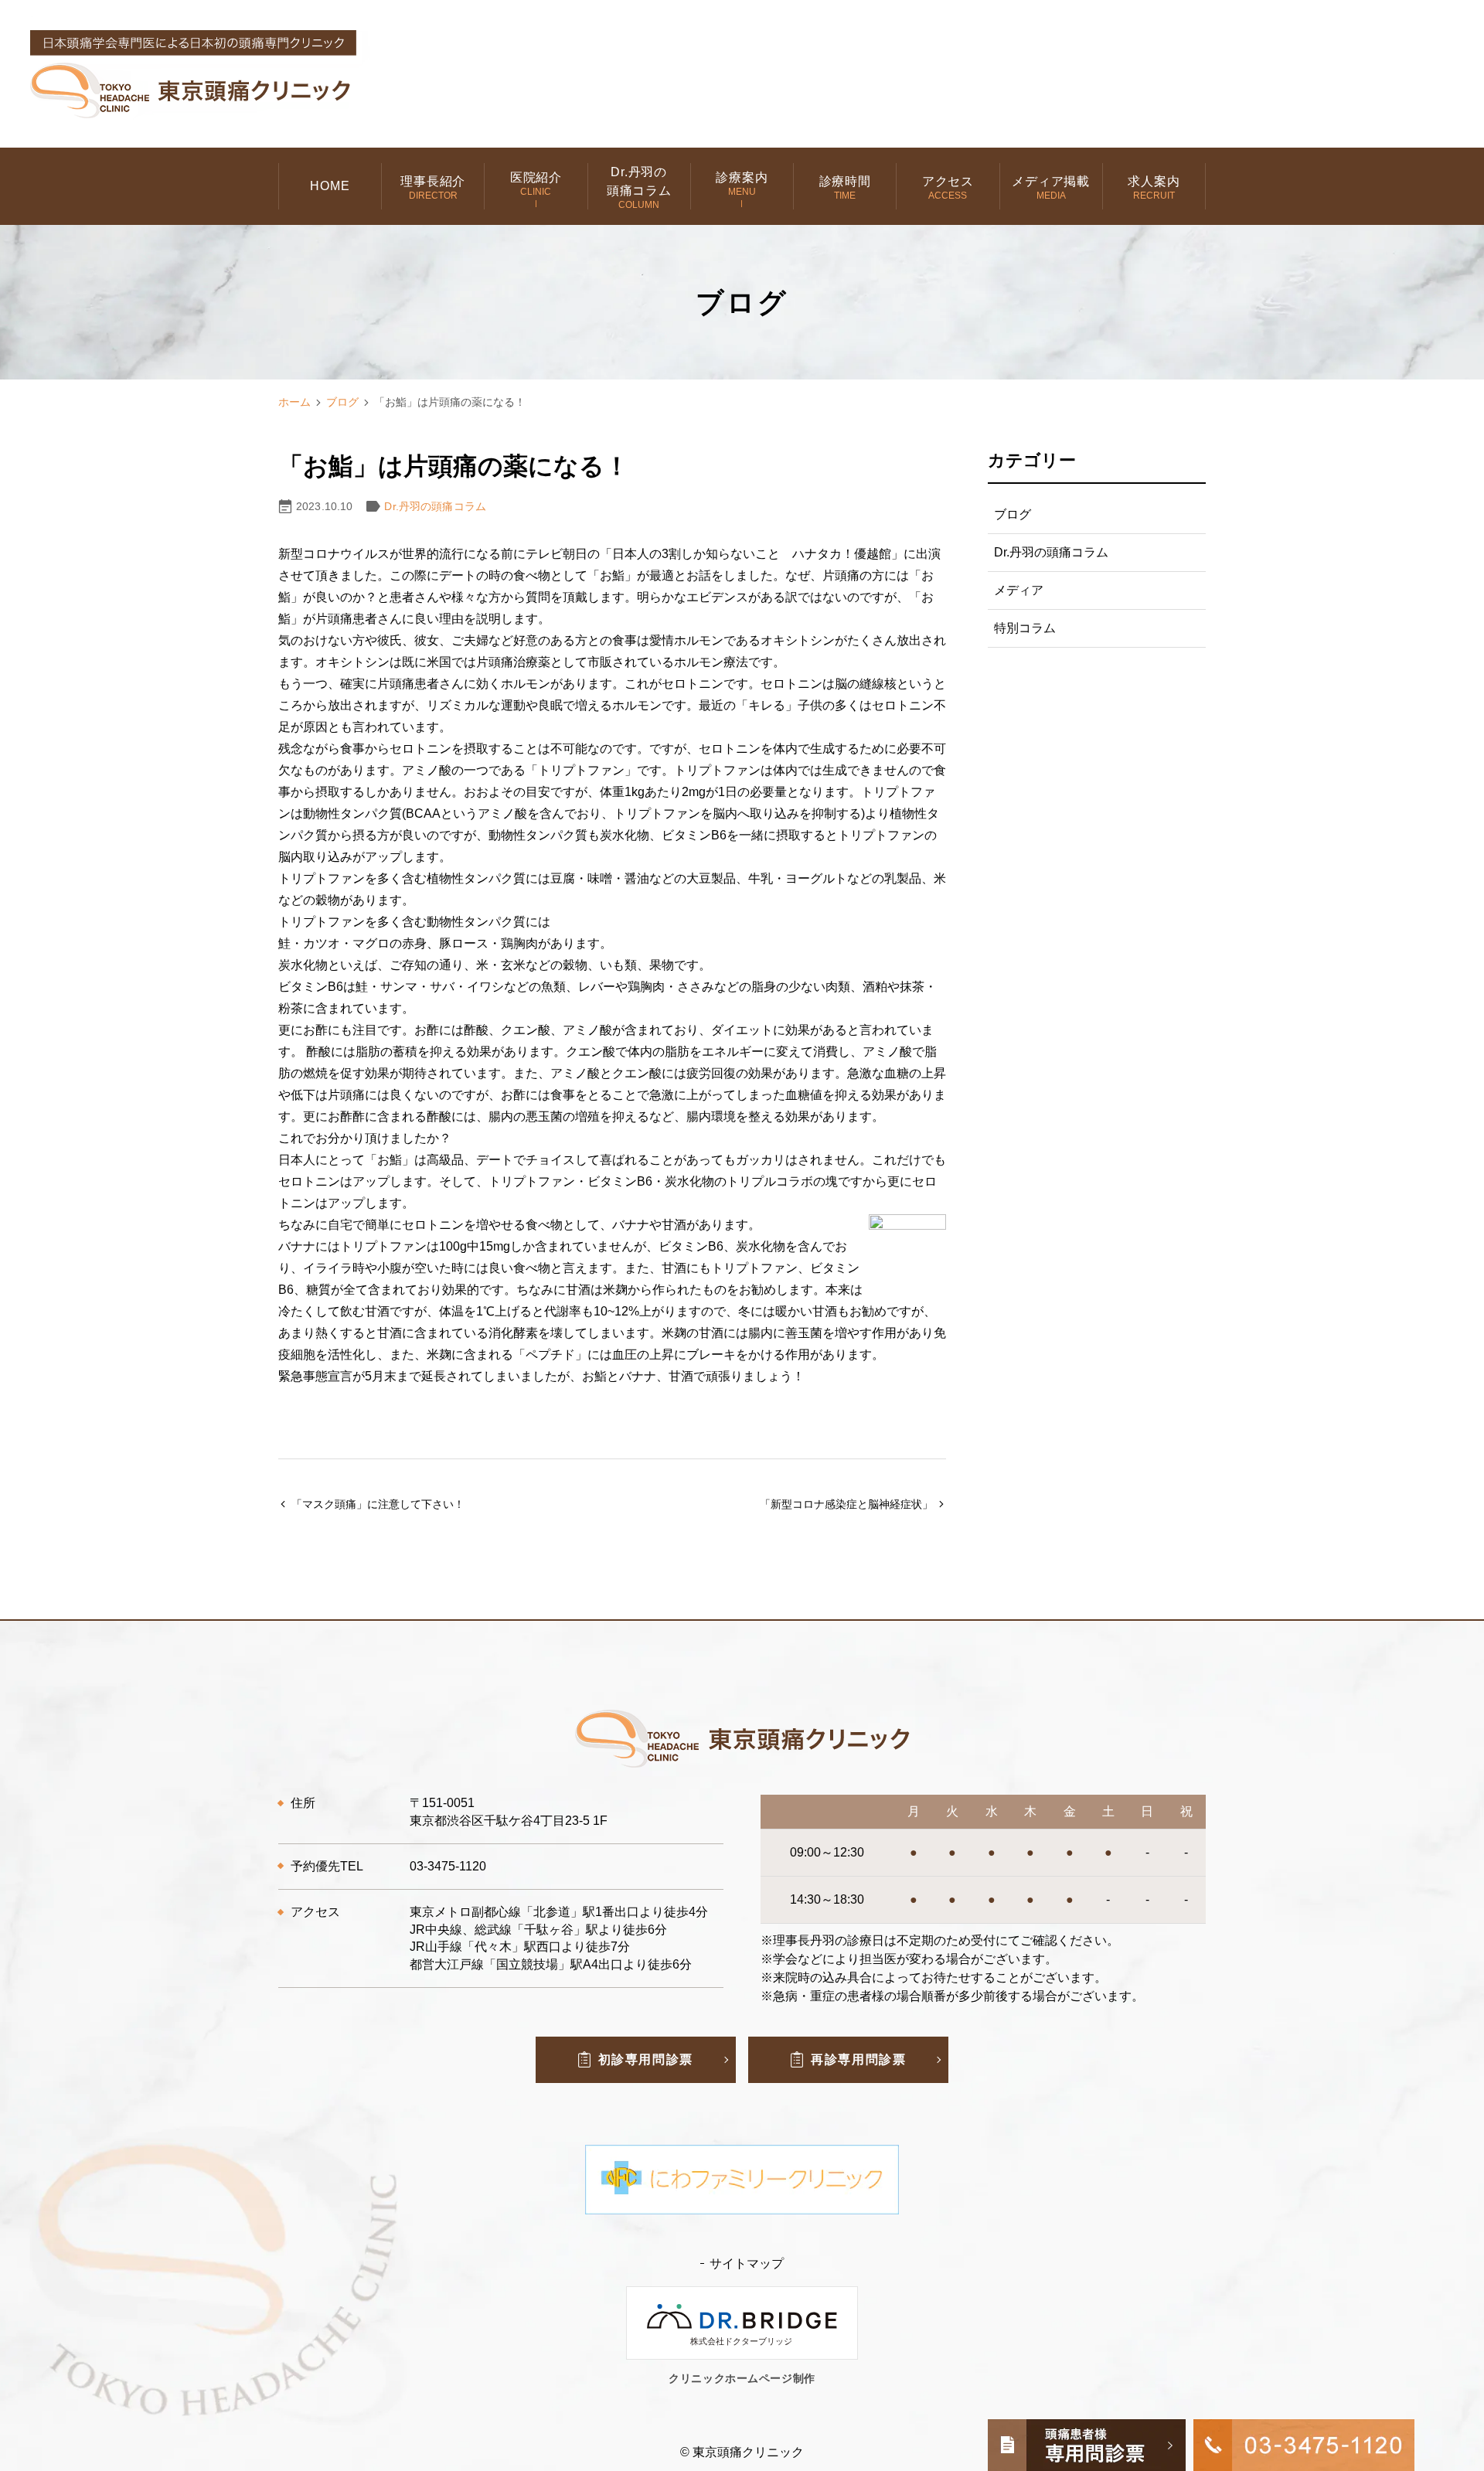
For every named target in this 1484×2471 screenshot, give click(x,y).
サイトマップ (747, 2263)
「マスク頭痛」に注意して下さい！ (378, 1504)
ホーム (294, 402)
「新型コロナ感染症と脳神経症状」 (846, 1504)
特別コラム (1025, 628)
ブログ (342, 402)
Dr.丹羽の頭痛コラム (435, 506)
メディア (1019, 590)
